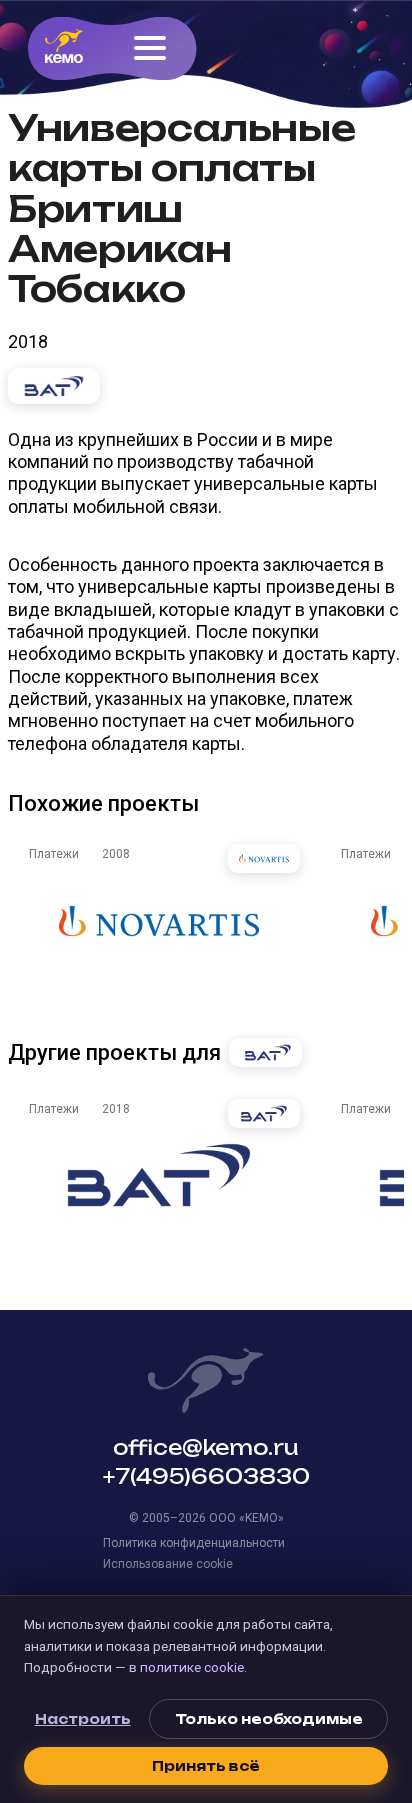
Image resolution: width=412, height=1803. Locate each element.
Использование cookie (168, 1564)
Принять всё (206, 1766)
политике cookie (192, 1667)
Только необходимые (269, 1719)
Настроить (83, 1719)
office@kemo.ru (206, 1447)
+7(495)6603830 (206, 1476)
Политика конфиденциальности (194, 1543)
